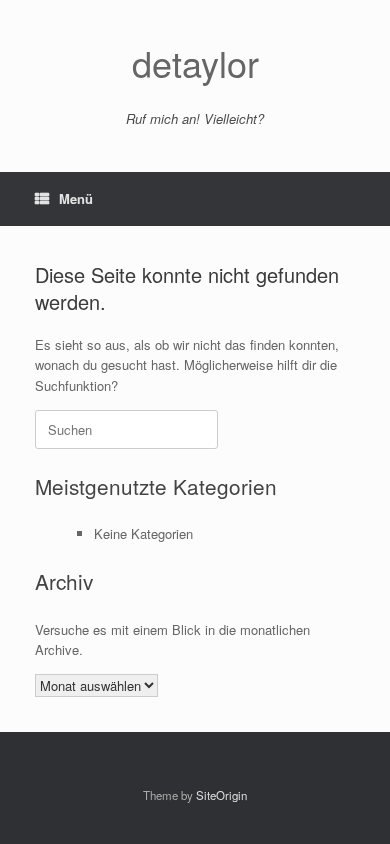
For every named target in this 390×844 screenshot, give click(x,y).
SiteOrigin (221, 795)
